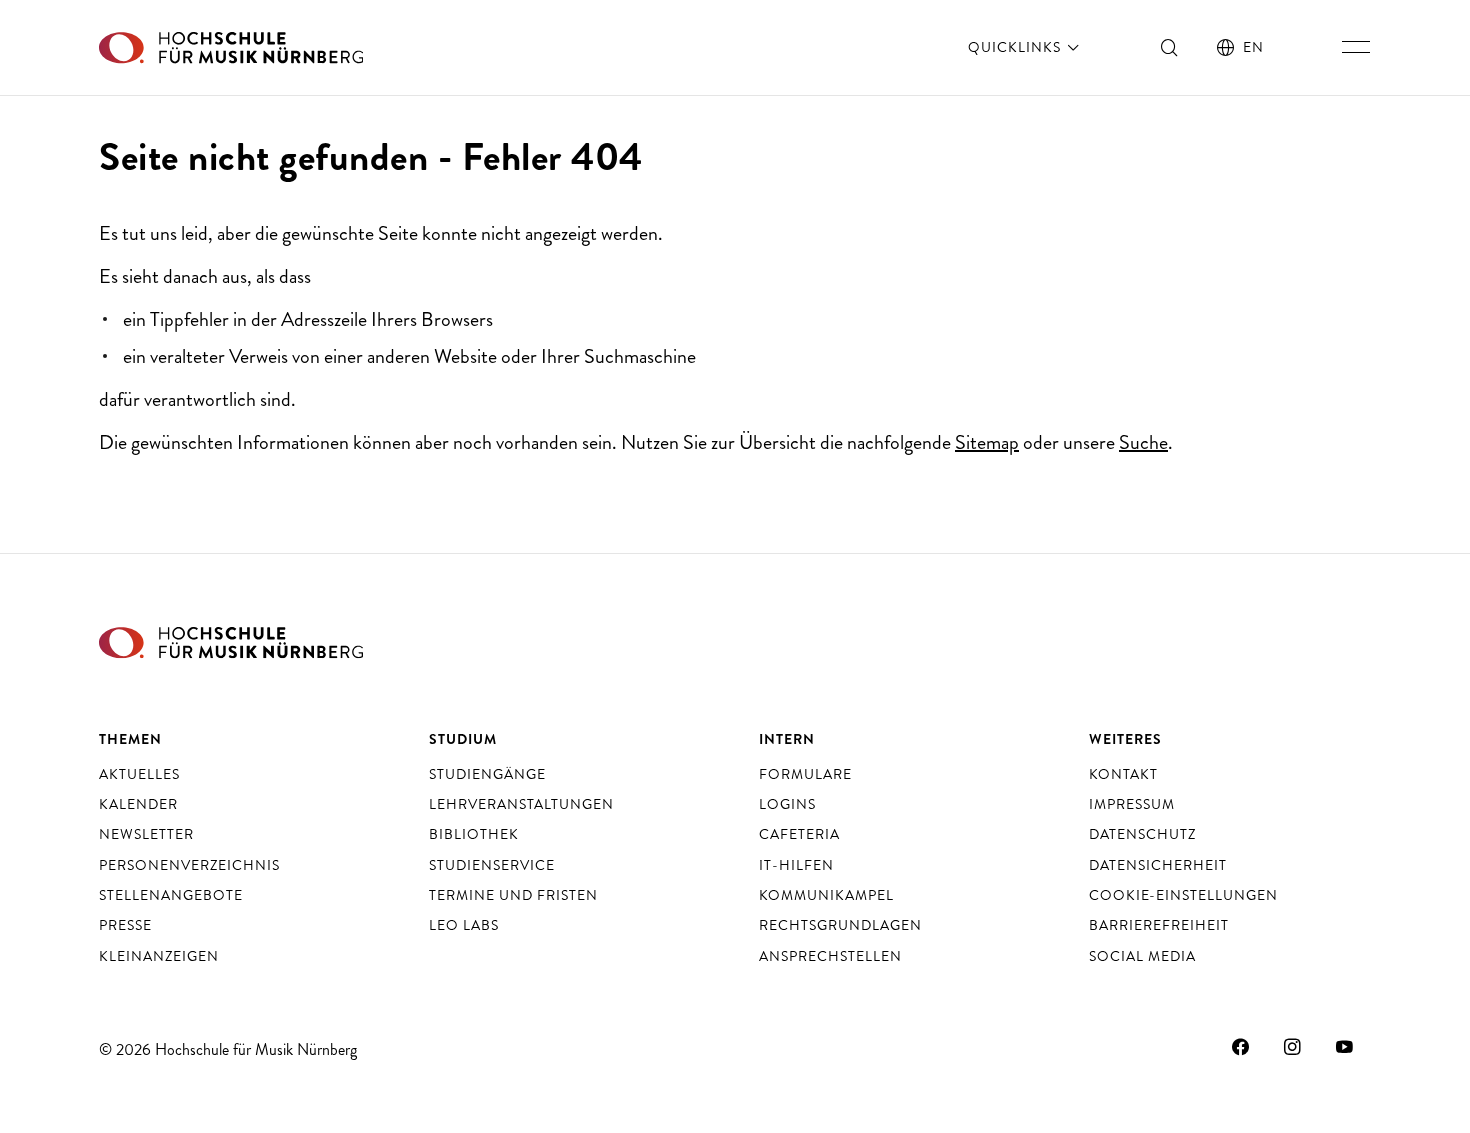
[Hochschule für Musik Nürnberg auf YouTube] (1345, 1047)
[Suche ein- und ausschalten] (1170, 47)
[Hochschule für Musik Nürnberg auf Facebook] (1241, 1047)
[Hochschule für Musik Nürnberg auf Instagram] (1293, 1047)
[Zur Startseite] (231, 47)
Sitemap (987, 442)
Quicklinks (1016, 47)
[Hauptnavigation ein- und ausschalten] (1356, 47)
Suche (1143, 442)
